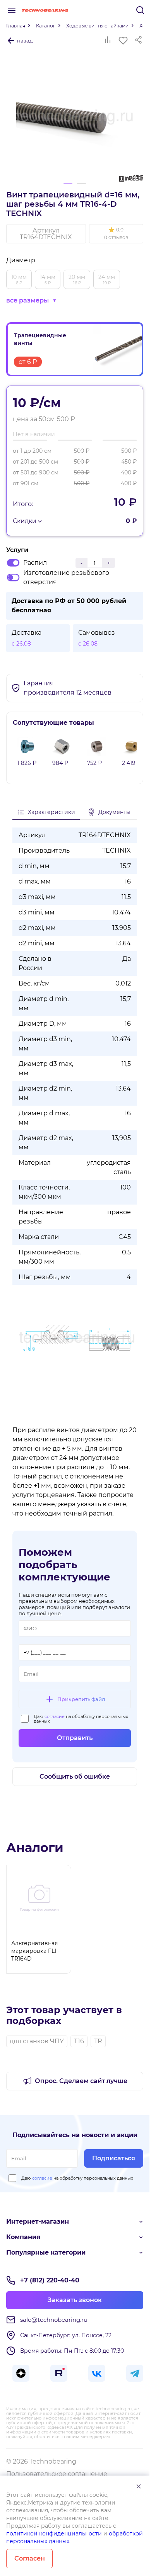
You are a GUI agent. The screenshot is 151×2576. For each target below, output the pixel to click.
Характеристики (51, 812)
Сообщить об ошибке (75, 1777)
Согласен (30, 2558)
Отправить (75, 1738)
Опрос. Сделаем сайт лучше (81, 2081)
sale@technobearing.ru (54, 2320)
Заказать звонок (75, 2300)
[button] (116, 234)
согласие (55, 1716)
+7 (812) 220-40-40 (50, 2280)
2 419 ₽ (131, 763)
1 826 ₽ (27, 763)
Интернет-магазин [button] (38, 2222)
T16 (79, 2041)
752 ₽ (94, 763)
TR (98, 2041)
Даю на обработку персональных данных (81, 1719)
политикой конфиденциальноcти (54, 2534)
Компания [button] (23, 2237)
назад (25, 41)
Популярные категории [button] (46, 2252)
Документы (114, 812)
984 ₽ (60, 763)
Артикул (46, 234)
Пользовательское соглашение (57, 2474)
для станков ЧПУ (37, 2041)
